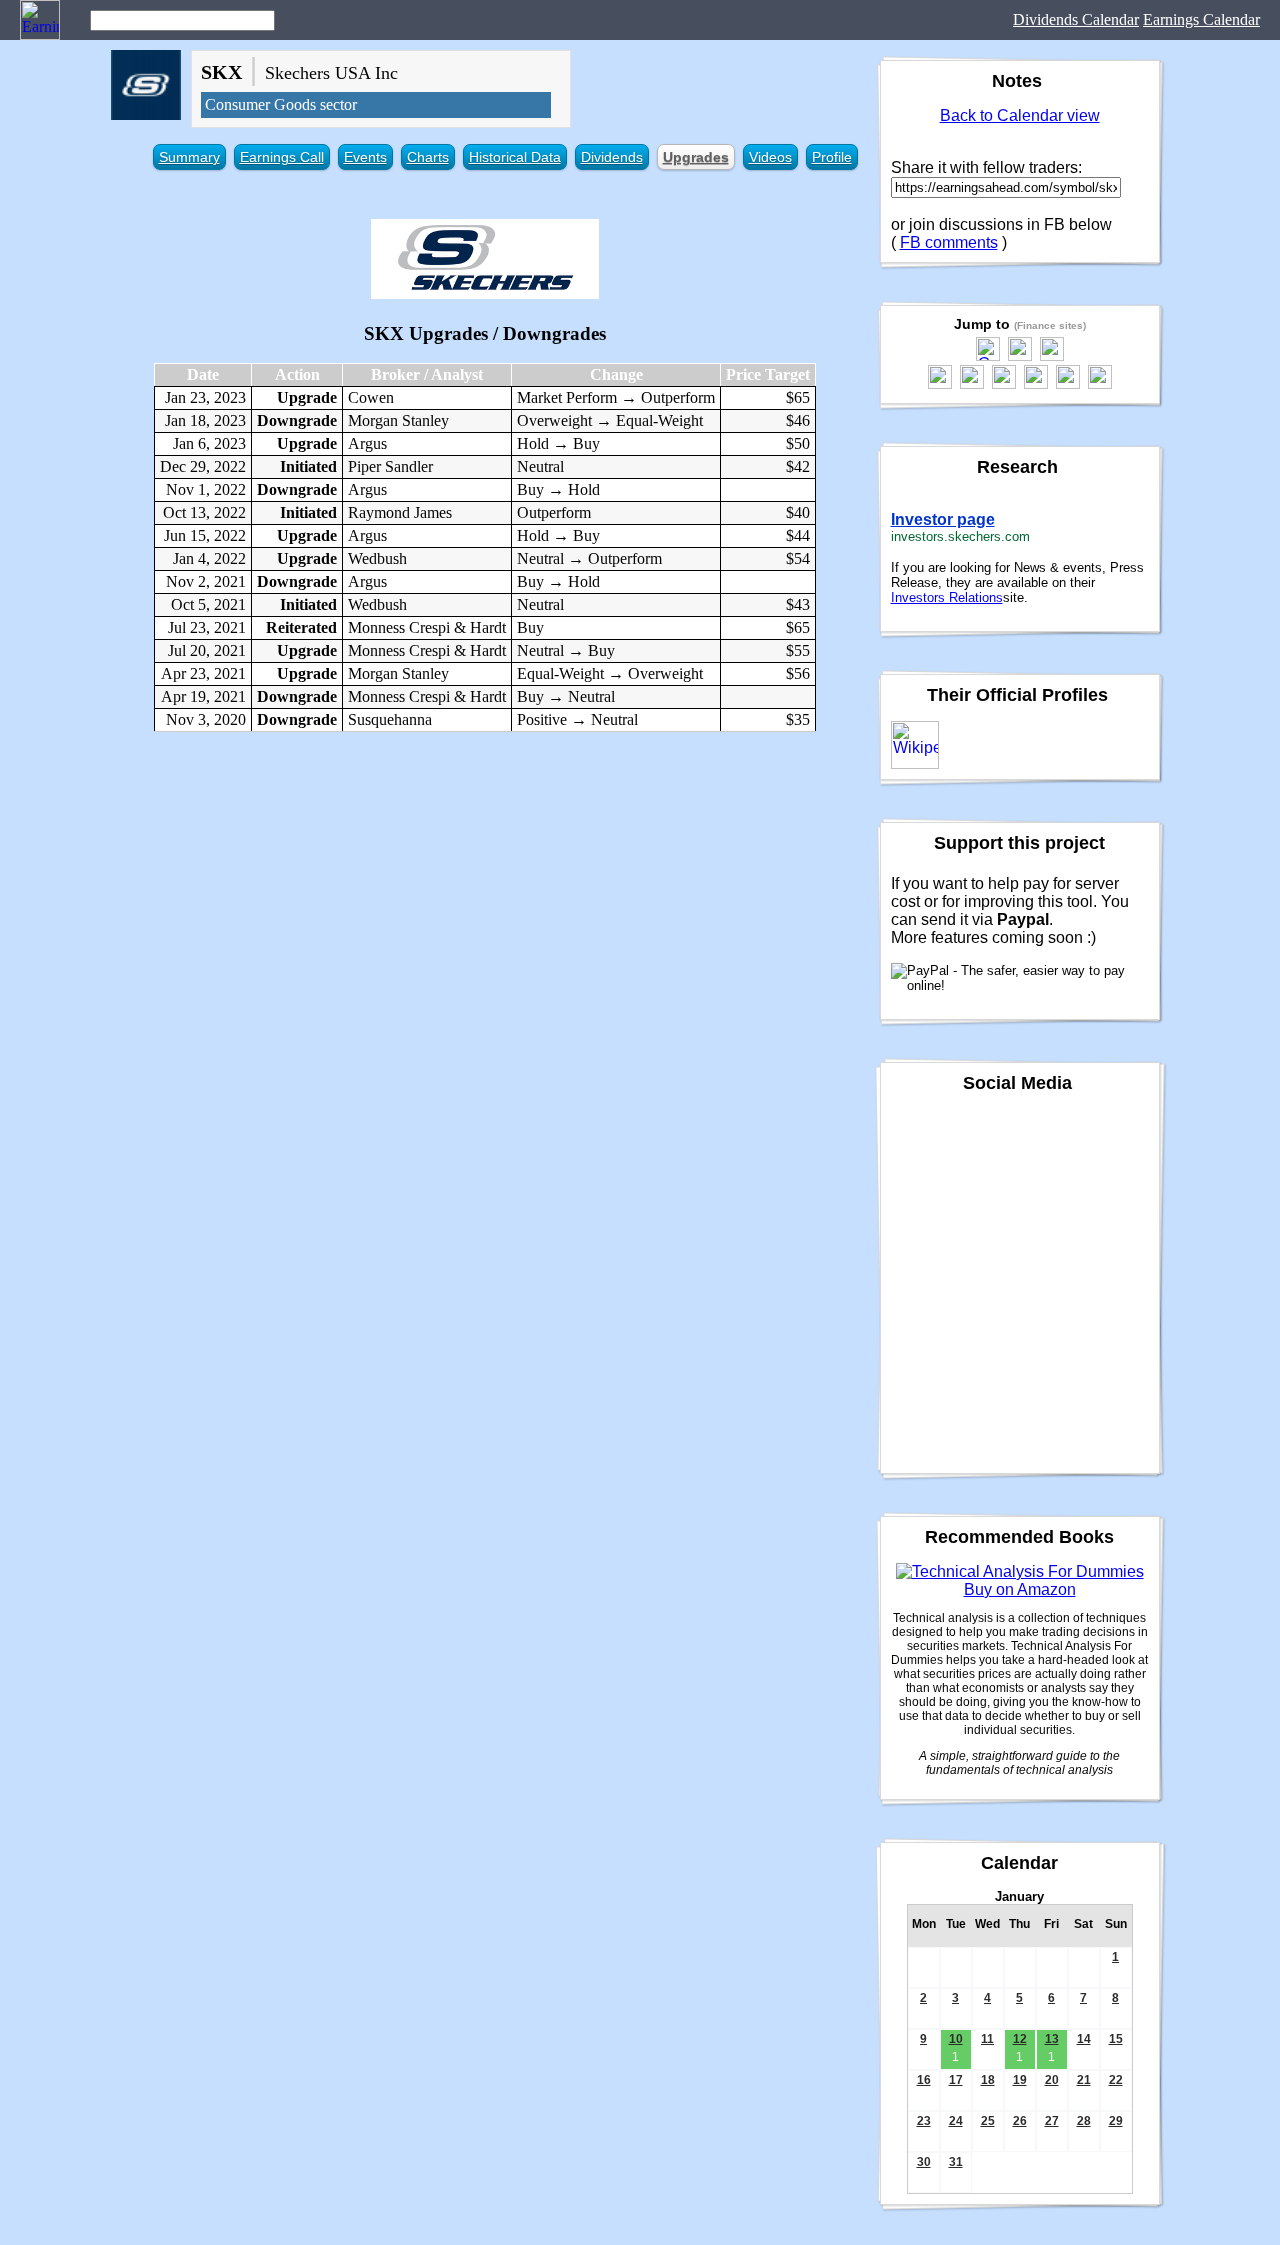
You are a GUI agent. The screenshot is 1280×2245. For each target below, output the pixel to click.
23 (924, 2121)
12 (1020, 2039)
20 (1052, 2080)
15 (1116, 2039)
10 (956, 2039)
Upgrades (696, 157)
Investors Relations (947, 597)
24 (956, 2121)
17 (956, 2080)
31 (956, 2162)
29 (1116, 2121)
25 (988, 2121)
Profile (832, 157)
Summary (189, 157)
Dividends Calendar (1076, 19)
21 (1084, 2080)
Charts (428, 157)
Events (365, 157)
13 (1052, 2039)
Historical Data (515, 157)
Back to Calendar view (1020, 115)
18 (988, 2080)
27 (1052, 2121)
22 (1116, 2080)
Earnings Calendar (1201, 19)
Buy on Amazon (1020, 1589)
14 (1084, 2039)
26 (1020, 2121)
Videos (770, 157)
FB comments (949, 242)
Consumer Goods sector (281, 104)
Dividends (612, 157)
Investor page (943, 519)
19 (1020, 2080)
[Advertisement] (485, 892)
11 (987, 2039)
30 (924, 2162)
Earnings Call (282, 157)
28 (1084, 2121)
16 (924, 2080)
